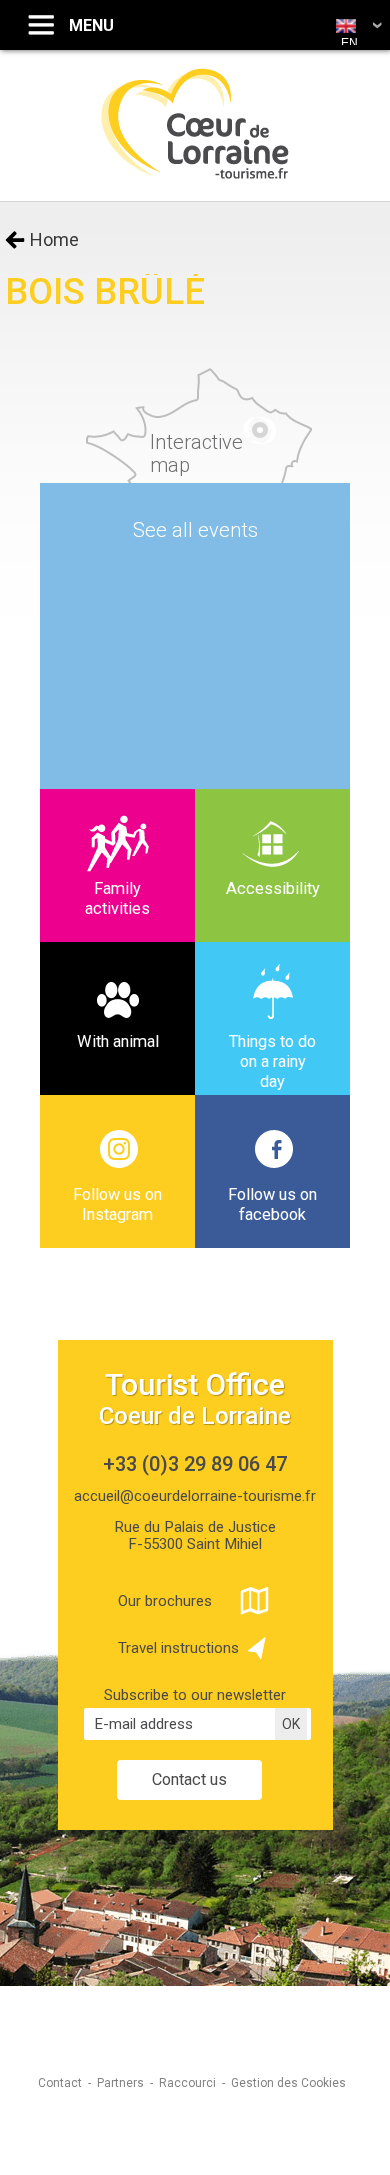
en (349, 43)
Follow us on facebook (272, 1204)
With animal (118, 1041)
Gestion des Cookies (288, 2083)
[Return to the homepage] (195, 176)
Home (54, 239)
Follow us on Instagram (117, 1204)
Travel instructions (178, 1648)
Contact (60, 2083)
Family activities (117, 898)
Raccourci (187, 2083)
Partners (120, 2083)
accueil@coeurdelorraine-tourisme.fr (195, 1496)
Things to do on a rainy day (272, 1061)
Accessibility (273, 888)
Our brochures (165, 1601)
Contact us (189, 1779)
